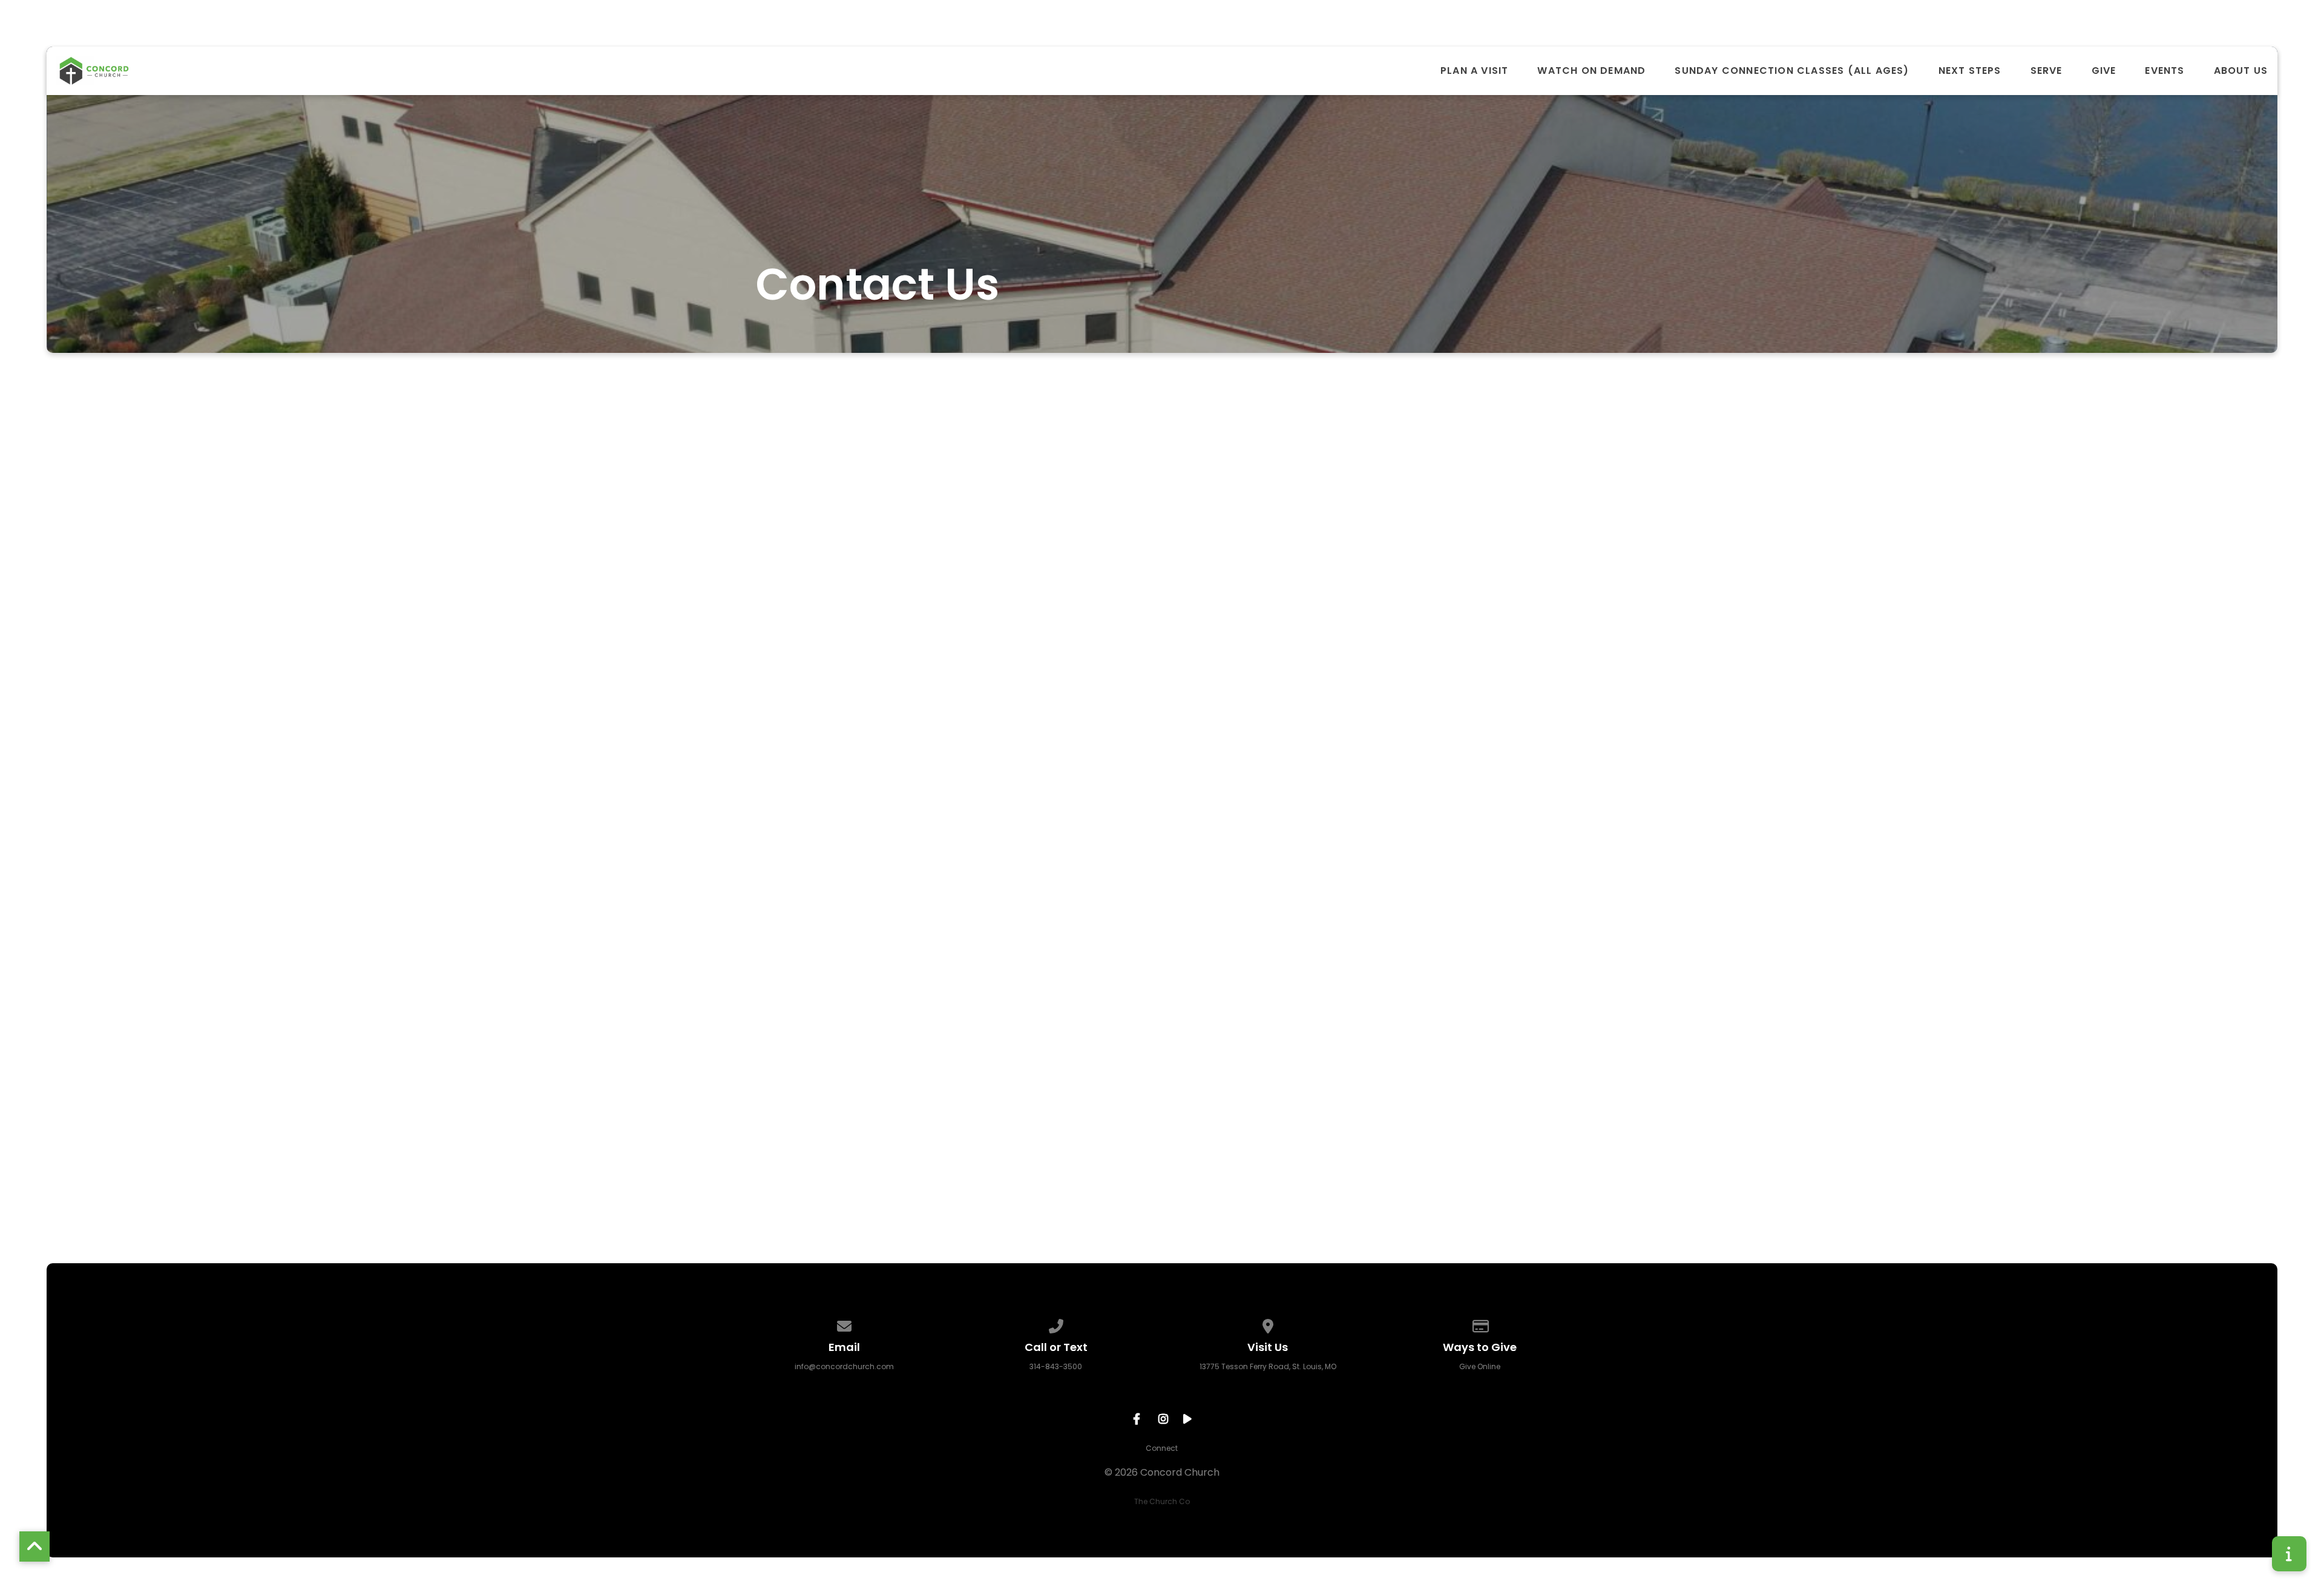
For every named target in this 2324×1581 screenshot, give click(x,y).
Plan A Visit (1474, 71)
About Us (2241, 71)
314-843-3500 (1056, 1366)
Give (2104, 71)
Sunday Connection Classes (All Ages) (1792, 71)
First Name (962, 759)
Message (958, 955)
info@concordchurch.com (844, 1366)
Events (2165, 71)
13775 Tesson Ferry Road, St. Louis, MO (1268, 1366)
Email (949, 889)
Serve (2047, 71)
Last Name (962, 824)
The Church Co (1162, 1501)
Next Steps (1970, 71)
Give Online (1480, 1366)
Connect (1162, 1448)
